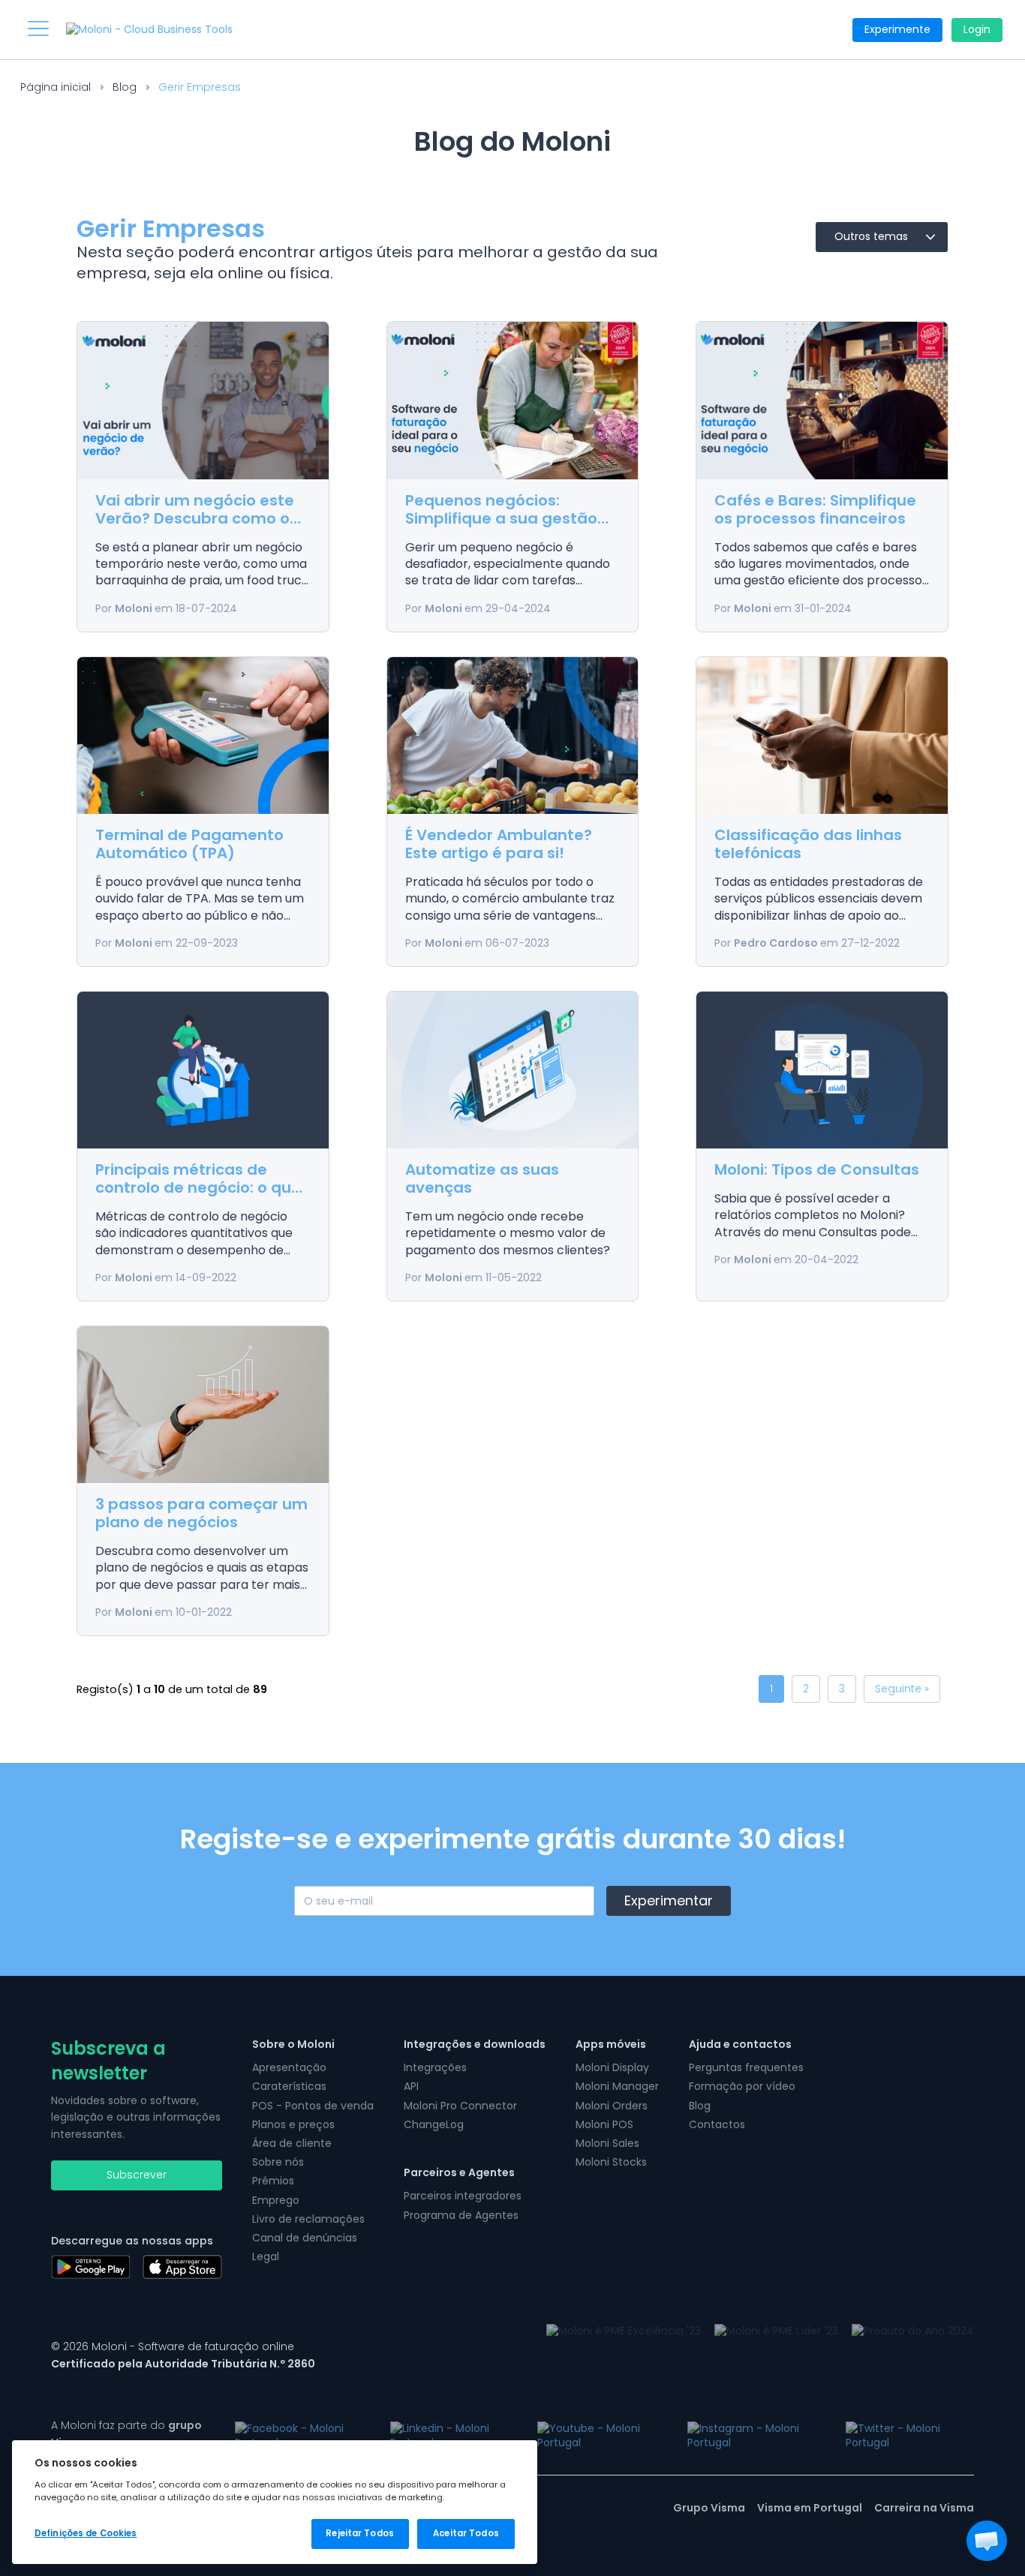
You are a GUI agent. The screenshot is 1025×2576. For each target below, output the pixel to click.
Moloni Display (612, 2067)
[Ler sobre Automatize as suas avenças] (513, 1070)
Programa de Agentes (461, 2215)
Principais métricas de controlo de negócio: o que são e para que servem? (198, 1187)
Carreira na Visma (924, 2508)
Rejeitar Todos (360, 2533)
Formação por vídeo (742, 2086)
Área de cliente (292, 2143)
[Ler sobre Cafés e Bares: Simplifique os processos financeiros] (822, 400)
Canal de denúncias (305, 2238)
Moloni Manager (617, 2086)
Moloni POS (604, 2124)
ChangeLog (434, 2124)
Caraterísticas (289, 2086)
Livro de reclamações (308, 2219)
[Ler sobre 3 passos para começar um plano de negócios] (203, 1405)
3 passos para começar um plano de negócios (201, 1513)
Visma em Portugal (810, 2508)
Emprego (276, 2200)
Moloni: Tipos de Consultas (817, 1169)
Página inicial (56, 87)
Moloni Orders (612, 2106)
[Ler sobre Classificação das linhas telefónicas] (822, 736)
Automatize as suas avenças (482, 1178)
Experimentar (669, 1900)
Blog (125, 87)
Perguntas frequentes (746, 2067)
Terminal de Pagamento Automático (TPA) (189, 844)
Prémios (273, 2181)
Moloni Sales (607, 2143)
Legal (266, 2256)
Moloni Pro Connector (460, 2106)
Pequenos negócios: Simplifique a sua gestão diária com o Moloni (501, 518)
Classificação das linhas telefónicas (808, 844)
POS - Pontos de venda (313, 2106)
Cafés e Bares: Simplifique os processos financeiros (815, 509)
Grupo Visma (709, 2508)
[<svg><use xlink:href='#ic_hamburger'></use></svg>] (38, 29)
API (411, 2086)
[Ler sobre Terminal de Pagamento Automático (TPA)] (203, 736)
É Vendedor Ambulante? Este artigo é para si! (499, 844)
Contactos (717, 2124)
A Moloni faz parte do (126, 2433)
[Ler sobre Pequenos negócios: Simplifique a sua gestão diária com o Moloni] (513, 400)
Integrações (435, 2067)
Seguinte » (902, 1689)
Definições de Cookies (86, 2533)
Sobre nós (278, 2162)
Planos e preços (293, 2124)
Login (977, 29)
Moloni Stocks (611, 2162)
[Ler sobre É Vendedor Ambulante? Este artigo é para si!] (513, 736)
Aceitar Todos (466, 2533)
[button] (987, 2541)
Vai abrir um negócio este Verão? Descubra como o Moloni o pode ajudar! (195, 518)
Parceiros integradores (463, 2196)
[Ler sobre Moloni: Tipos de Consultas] (822, 1070)
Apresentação (289, 2067)
